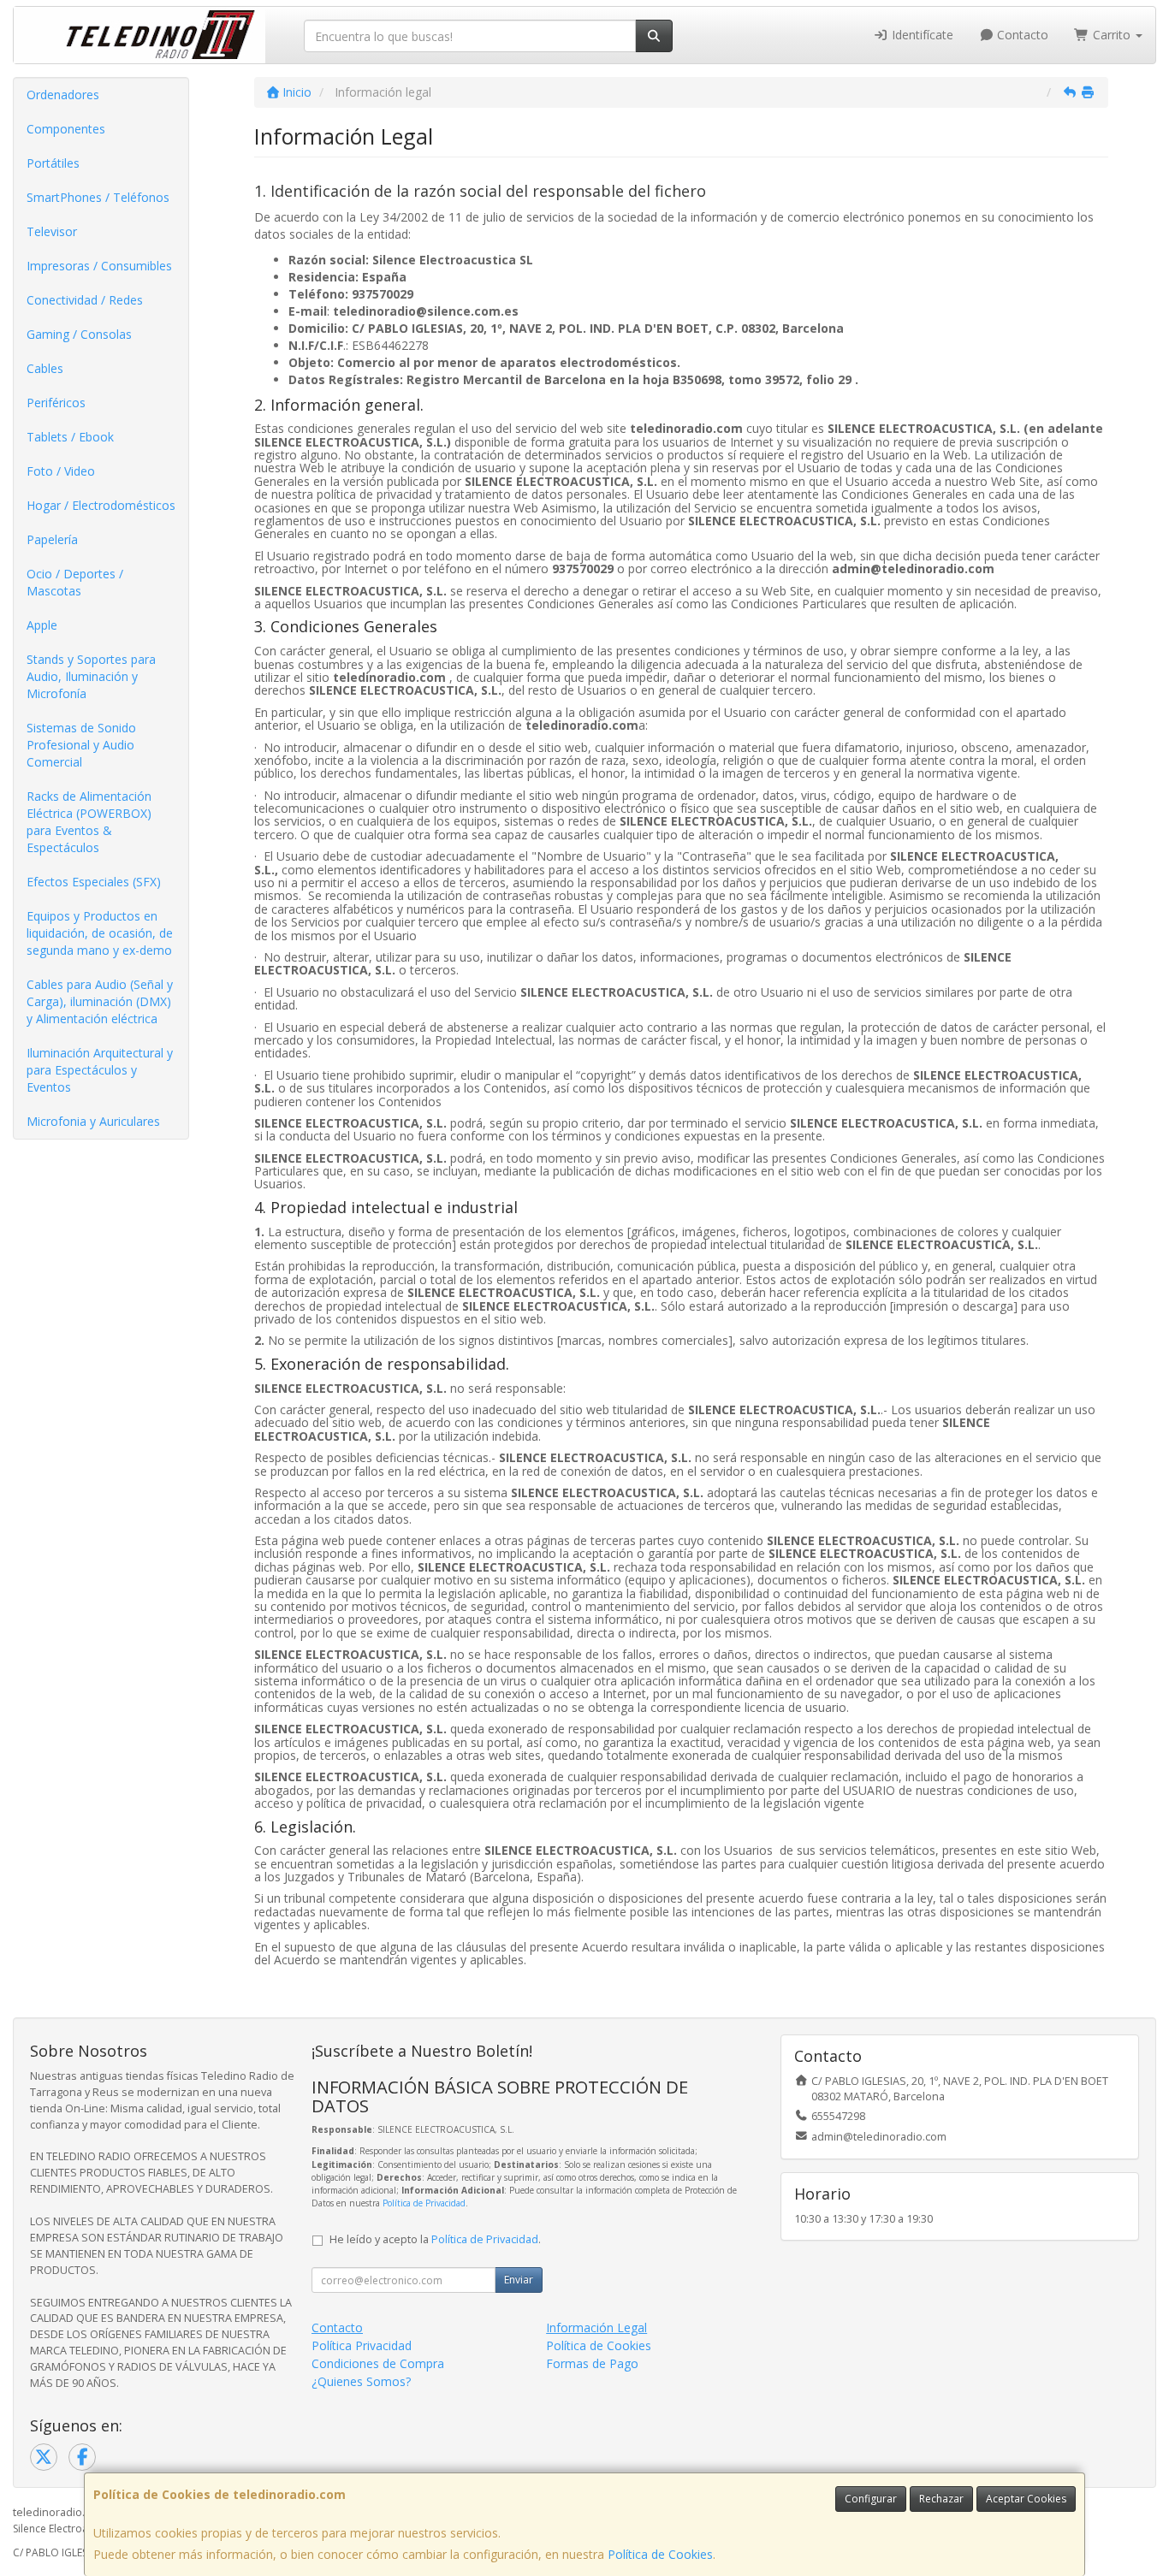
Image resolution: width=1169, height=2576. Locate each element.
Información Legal (596, 2327)
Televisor (52, 231)
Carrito (1112, 35)
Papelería (52, 539)
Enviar (519, 2280)
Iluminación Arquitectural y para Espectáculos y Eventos (100, 1070)
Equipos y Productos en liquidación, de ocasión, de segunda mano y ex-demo (100, 933)
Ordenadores (63, 95)
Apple (42, 625)
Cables (45, 368)
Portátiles (53, 163)
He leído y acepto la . (435, 2239)
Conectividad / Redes (85, 300)
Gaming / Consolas (79, 334)
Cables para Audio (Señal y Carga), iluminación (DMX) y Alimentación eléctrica (100, 1001)
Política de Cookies (660, 2554)
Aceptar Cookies (1026, 2499)
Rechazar (941, 2499)
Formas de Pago (592, 2363)
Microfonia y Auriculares (93, 1121)
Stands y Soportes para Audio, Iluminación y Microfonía (91, 676)
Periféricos (56, 403)
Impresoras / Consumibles (99, 266)
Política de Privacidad (424, 2203)
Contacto (1021, 35)
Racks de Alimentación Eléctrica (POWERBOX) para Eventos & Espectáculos (89, 822)
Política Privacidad (362, 2345)
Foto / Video (61, 471)
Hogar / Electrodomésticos (101, 505)
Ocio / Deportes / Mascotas (75, 582)
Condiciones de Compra (378, 2363)
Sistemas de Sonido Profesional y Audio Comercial (81, 745)
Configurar (871, 2499)
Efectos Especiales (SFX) (94, 882)
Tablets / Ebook (70, 437)
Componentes (66, 129)
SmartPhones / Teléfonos (98, 197)
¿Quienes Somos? (361, 2381)
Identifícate (921, 35)
